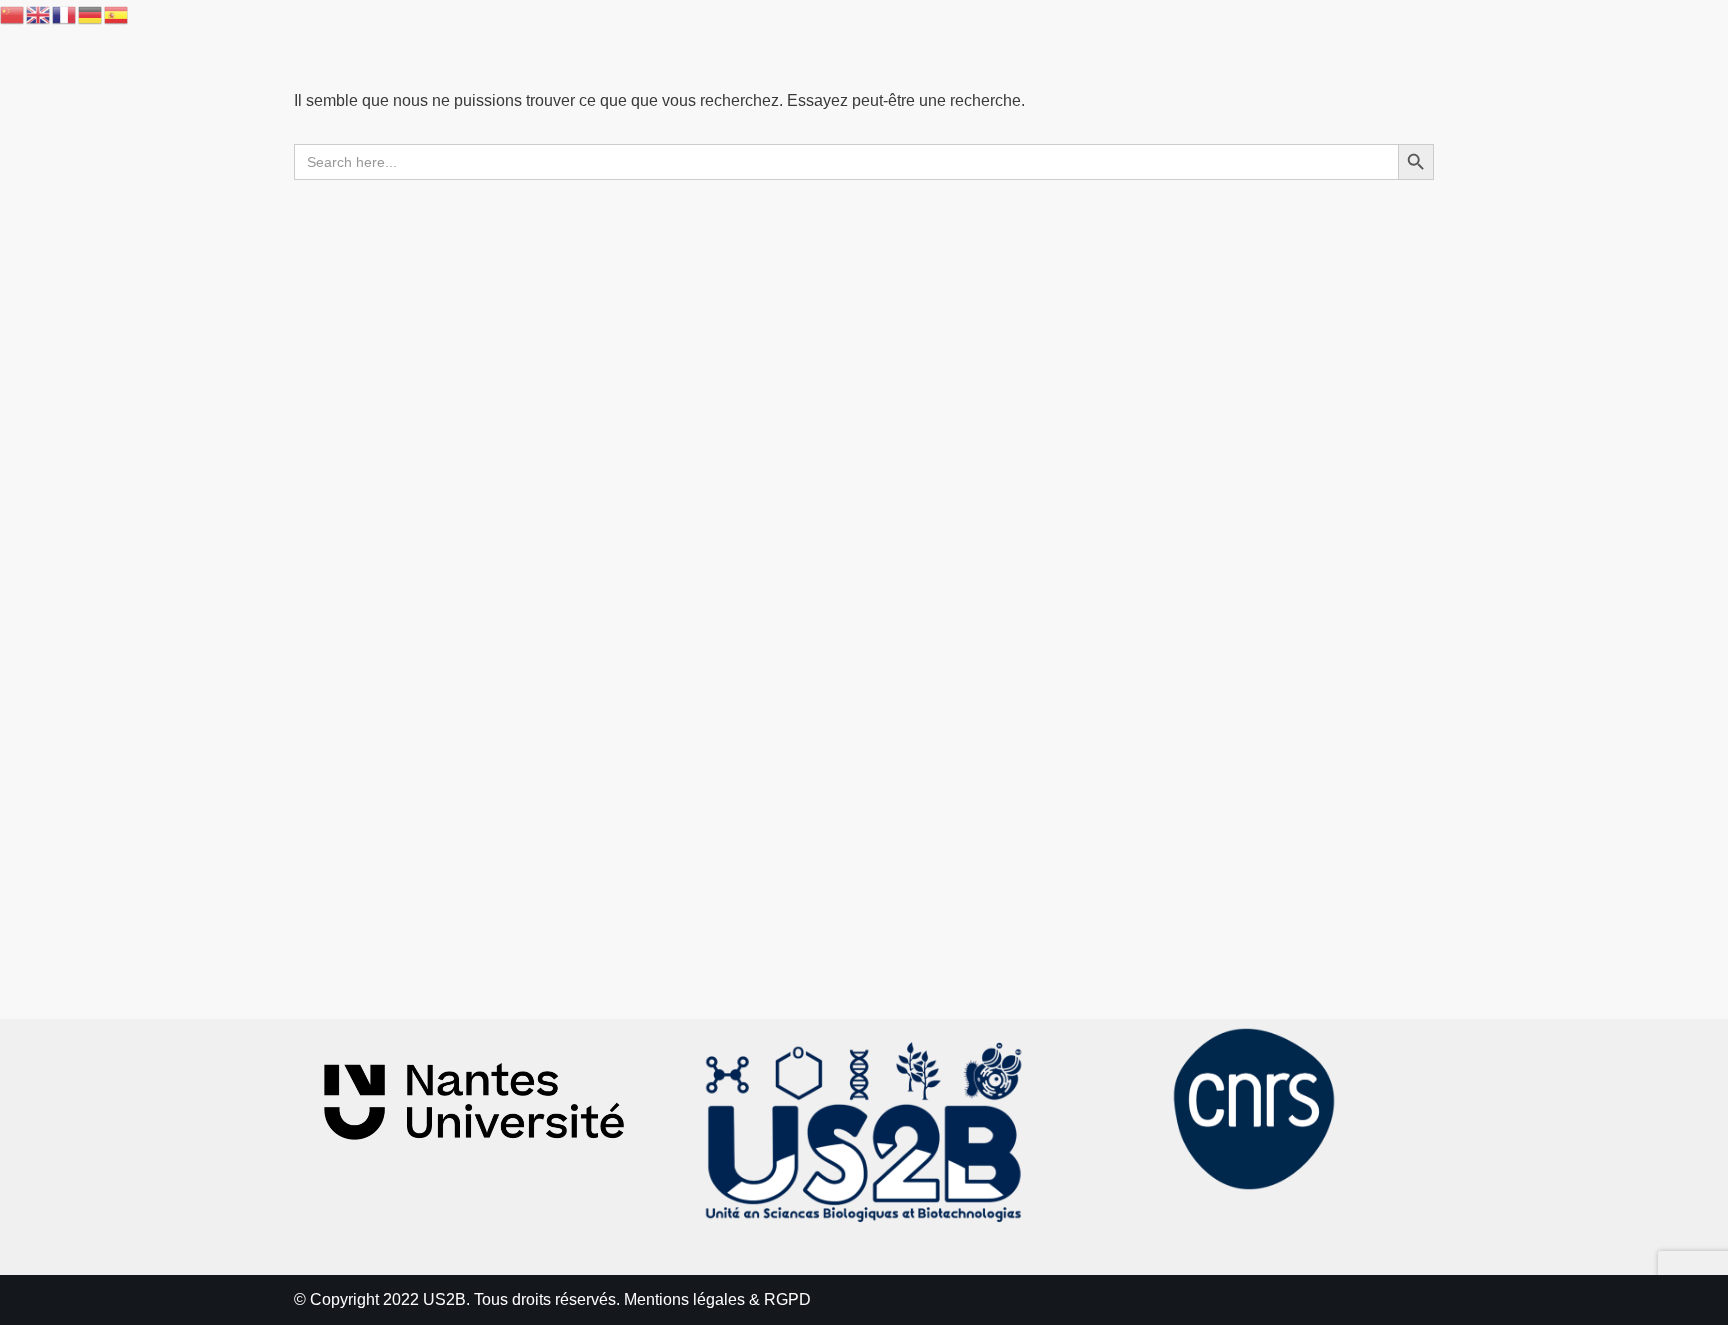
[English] (39, 13)
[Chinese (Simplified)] (13, 13)
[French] (65, 13)
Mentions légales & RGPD (717, 1299)
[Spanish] (117, 13)
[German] (91, 13)
